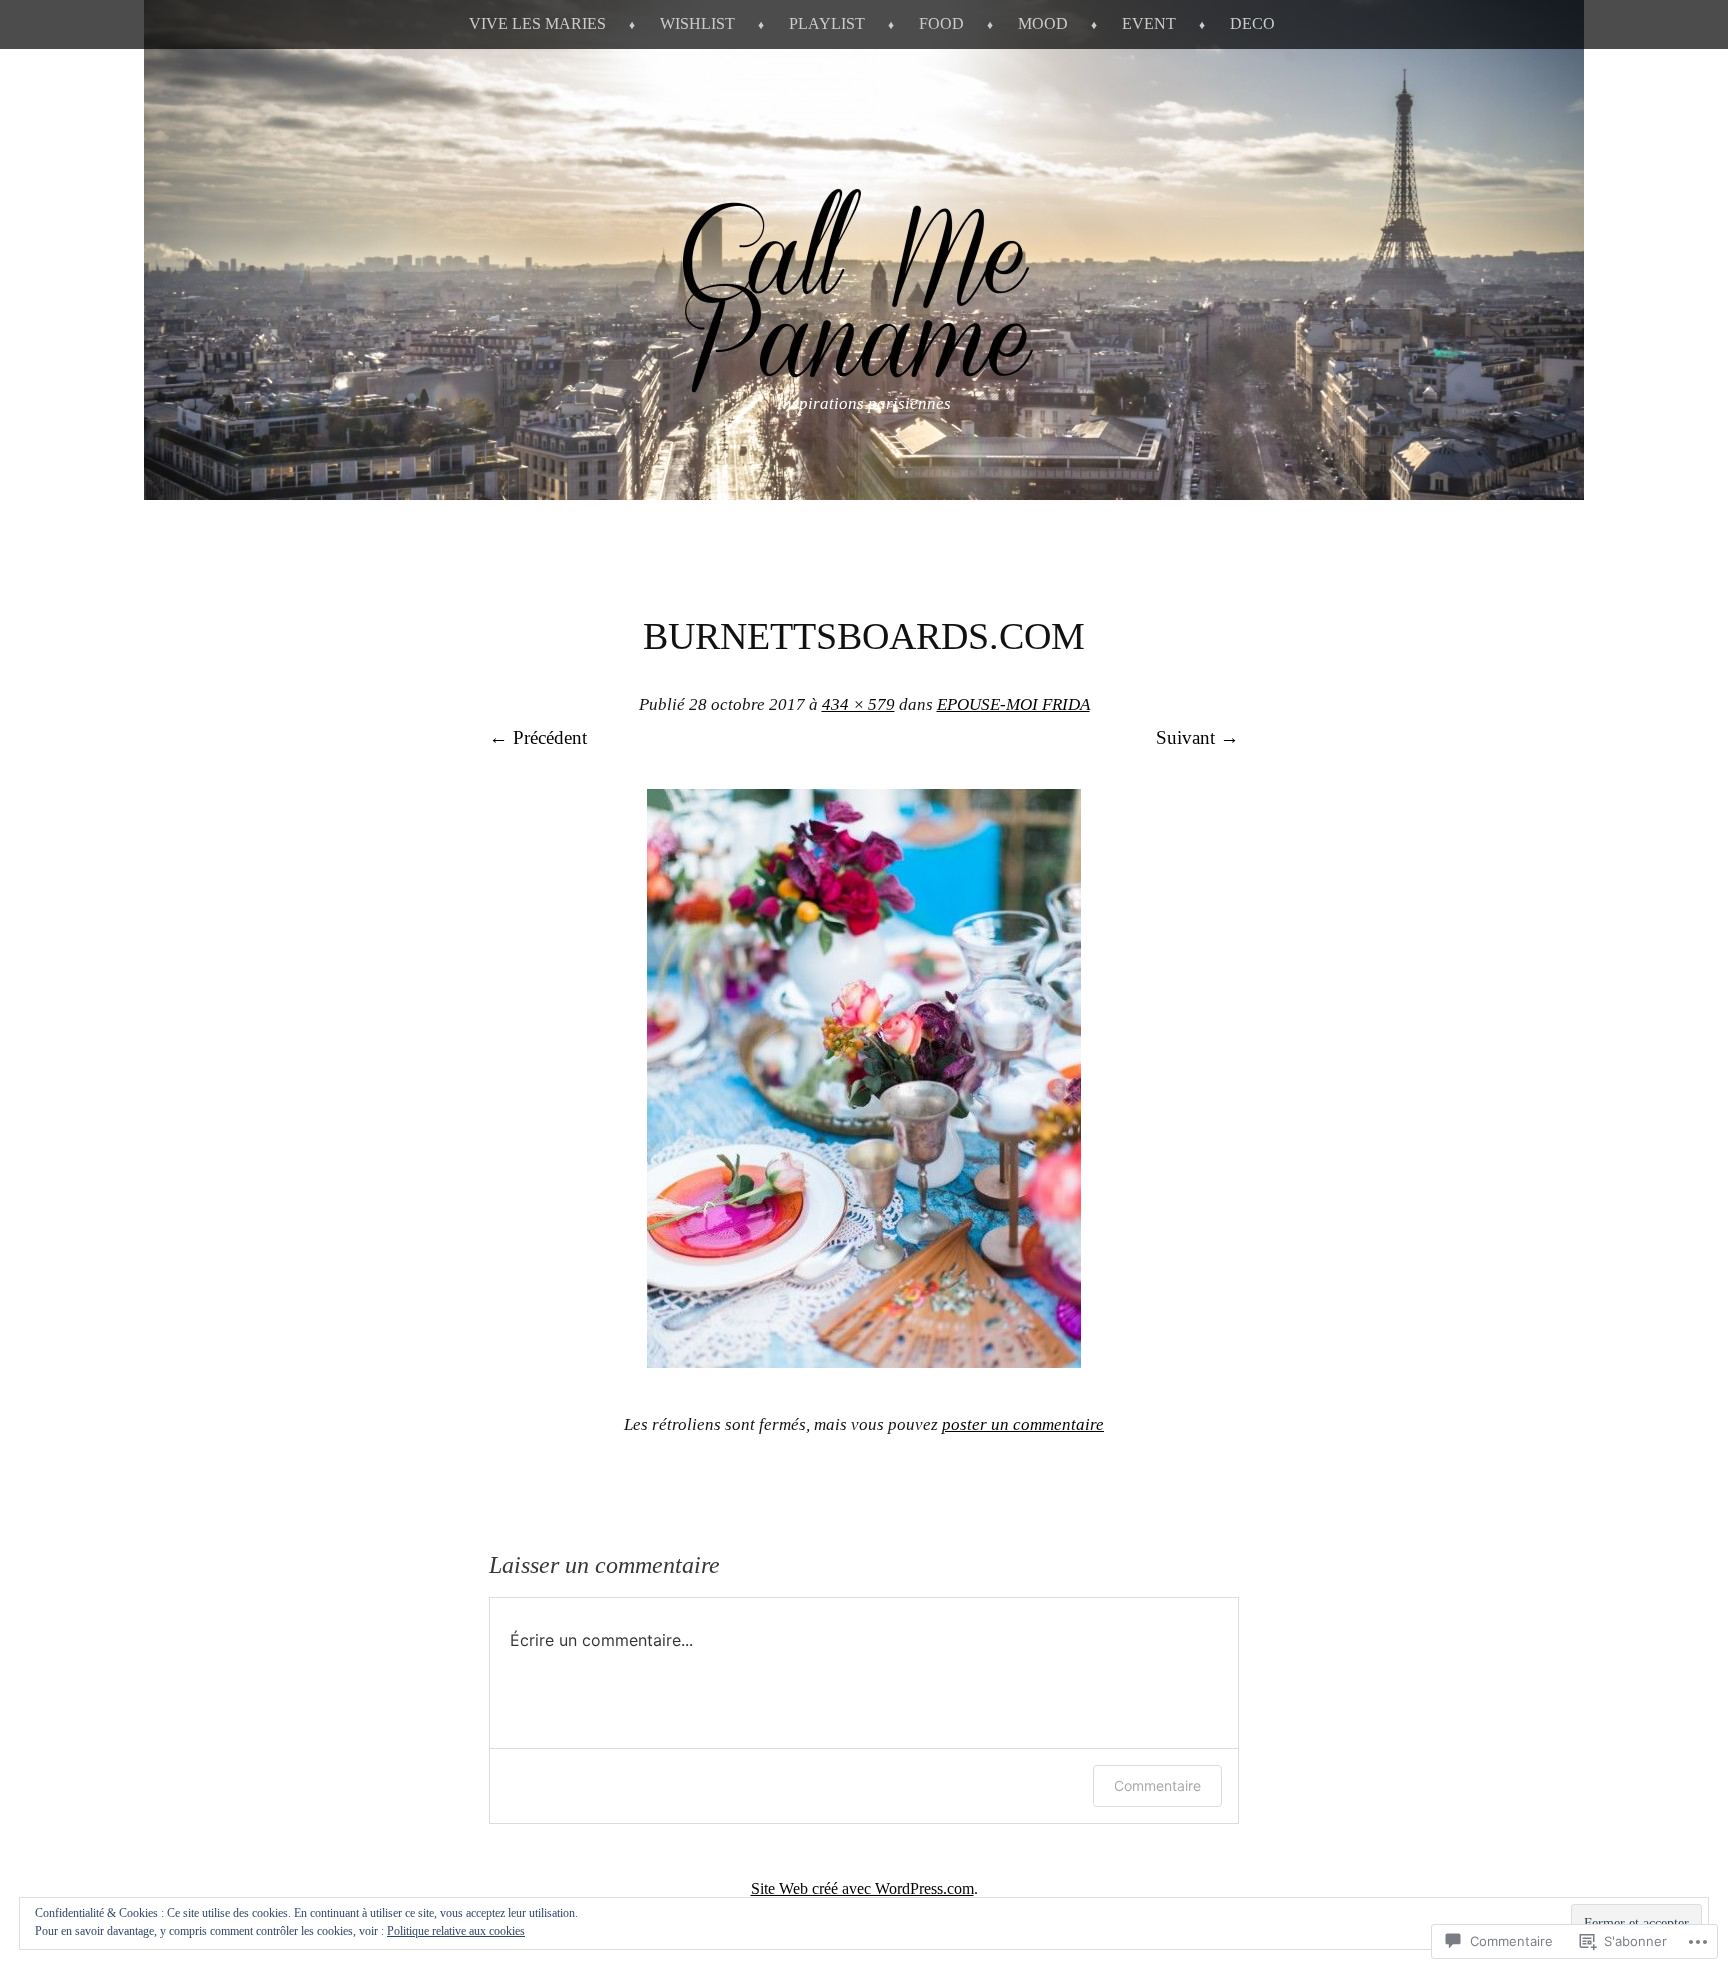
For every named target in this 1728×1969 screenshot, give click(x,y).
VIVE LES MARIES (537, 23)
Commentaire (1157, 1785)
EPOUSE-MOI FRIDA (1013, 704)
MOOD (1043, 23)
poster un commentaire (1023, 1424)
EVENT (1149, 23)
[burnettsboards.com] (864, 1361)
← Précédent (538, 737)
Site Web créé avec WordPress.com (862, 1888)
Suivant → (1197, 737)
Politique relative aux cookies (456, 1931)
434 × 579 (858, 704)
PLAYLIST (827, 23)
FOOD (941, 23)
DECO (1252, 23)
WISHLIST (697, 23)
